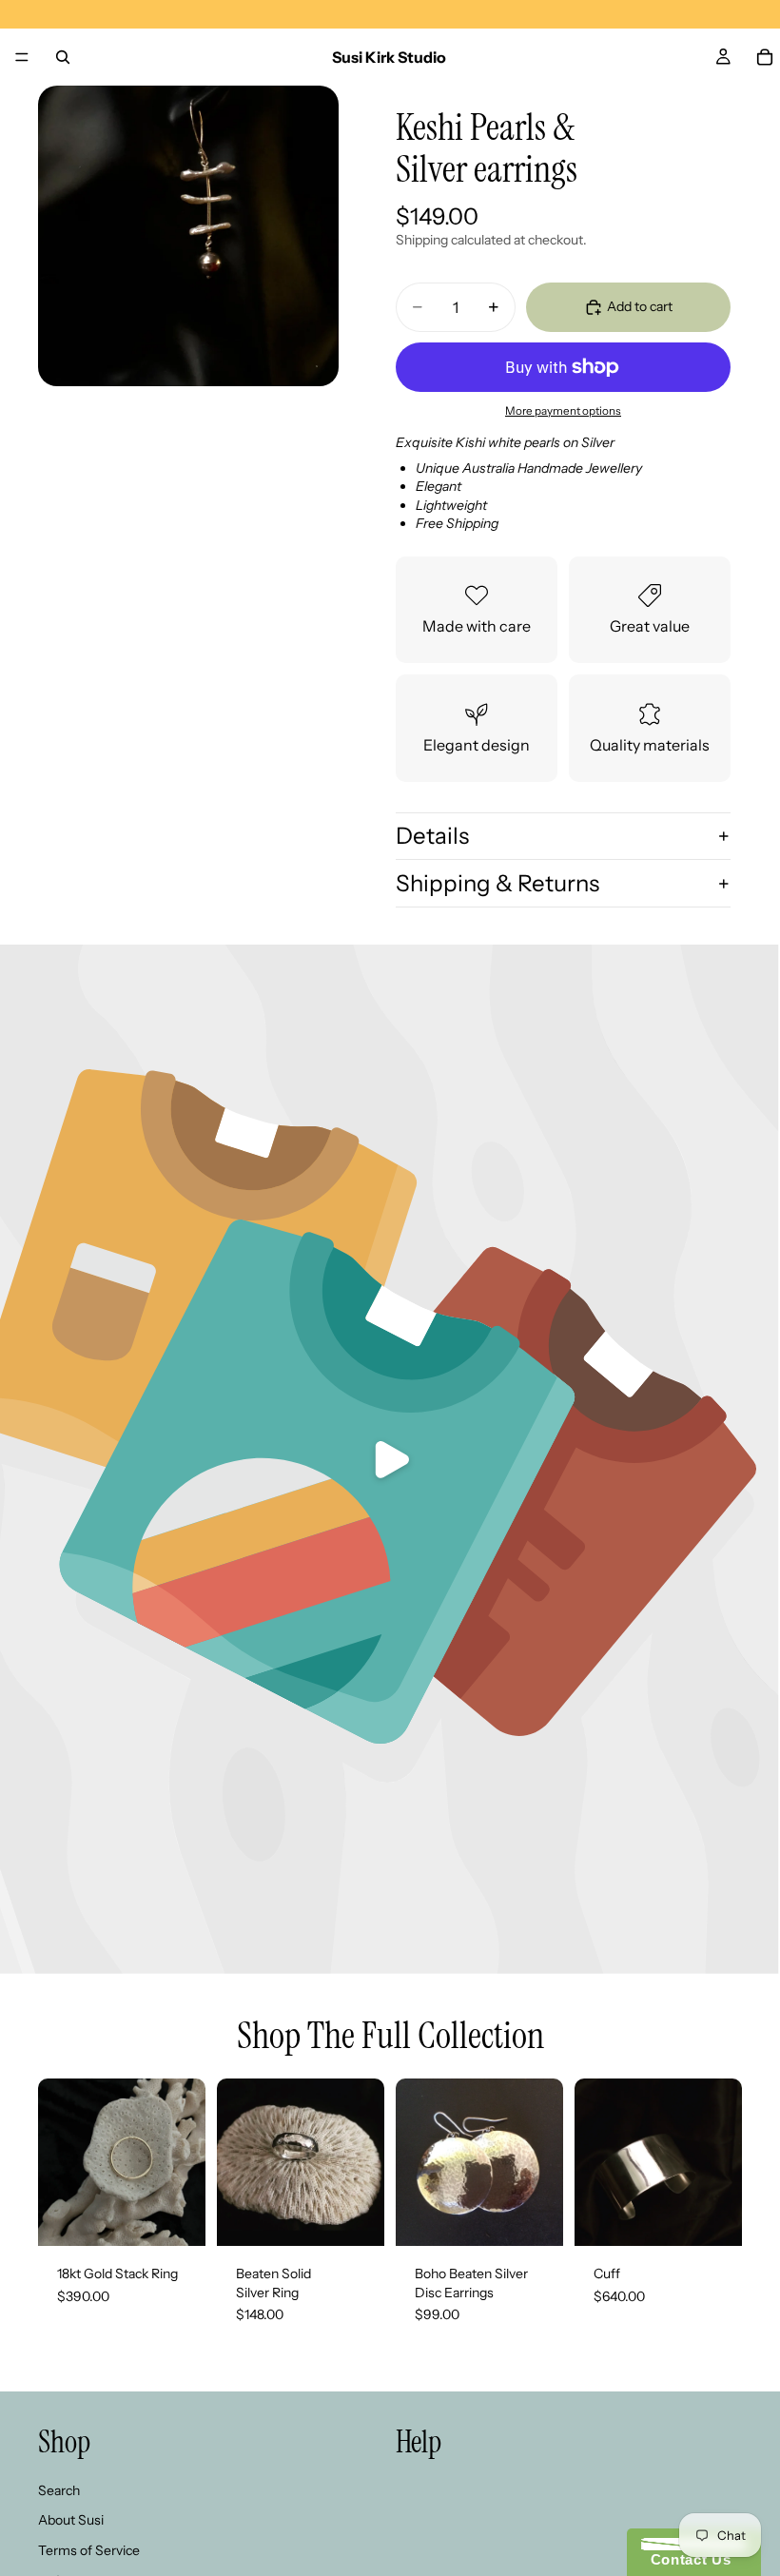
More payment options (563, 411)
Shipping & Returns (497, 883)
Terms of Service (89, 2550)
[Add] (176, 2216)
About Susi (71, 2521)
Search (59, 2490)
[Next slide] (542, 2162)
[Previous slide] (417, 2162)
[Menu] (22, 57)
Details (432, 836)
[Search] (63, 57)
